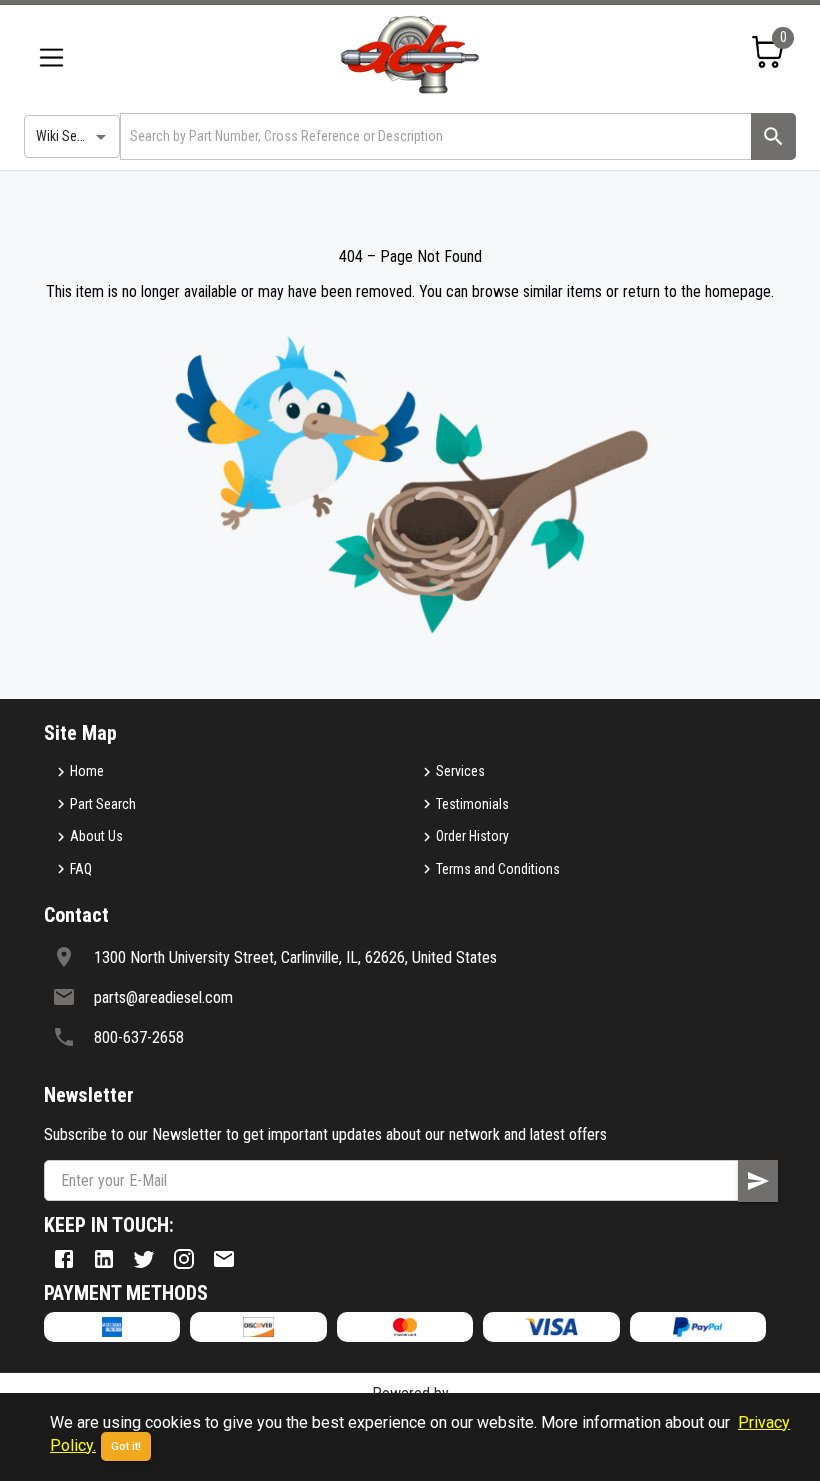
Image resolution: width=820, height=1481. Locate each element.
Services (460, 771)
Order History (472, 836)
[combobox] (434, 136)
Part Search (103, 804)
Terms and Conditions (498, 869)
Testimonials (472, 804)
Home (87, 771)
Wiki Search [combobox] (69, 136)
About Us (96, 836)
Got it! (126, 1446)
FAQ (81, 869)
